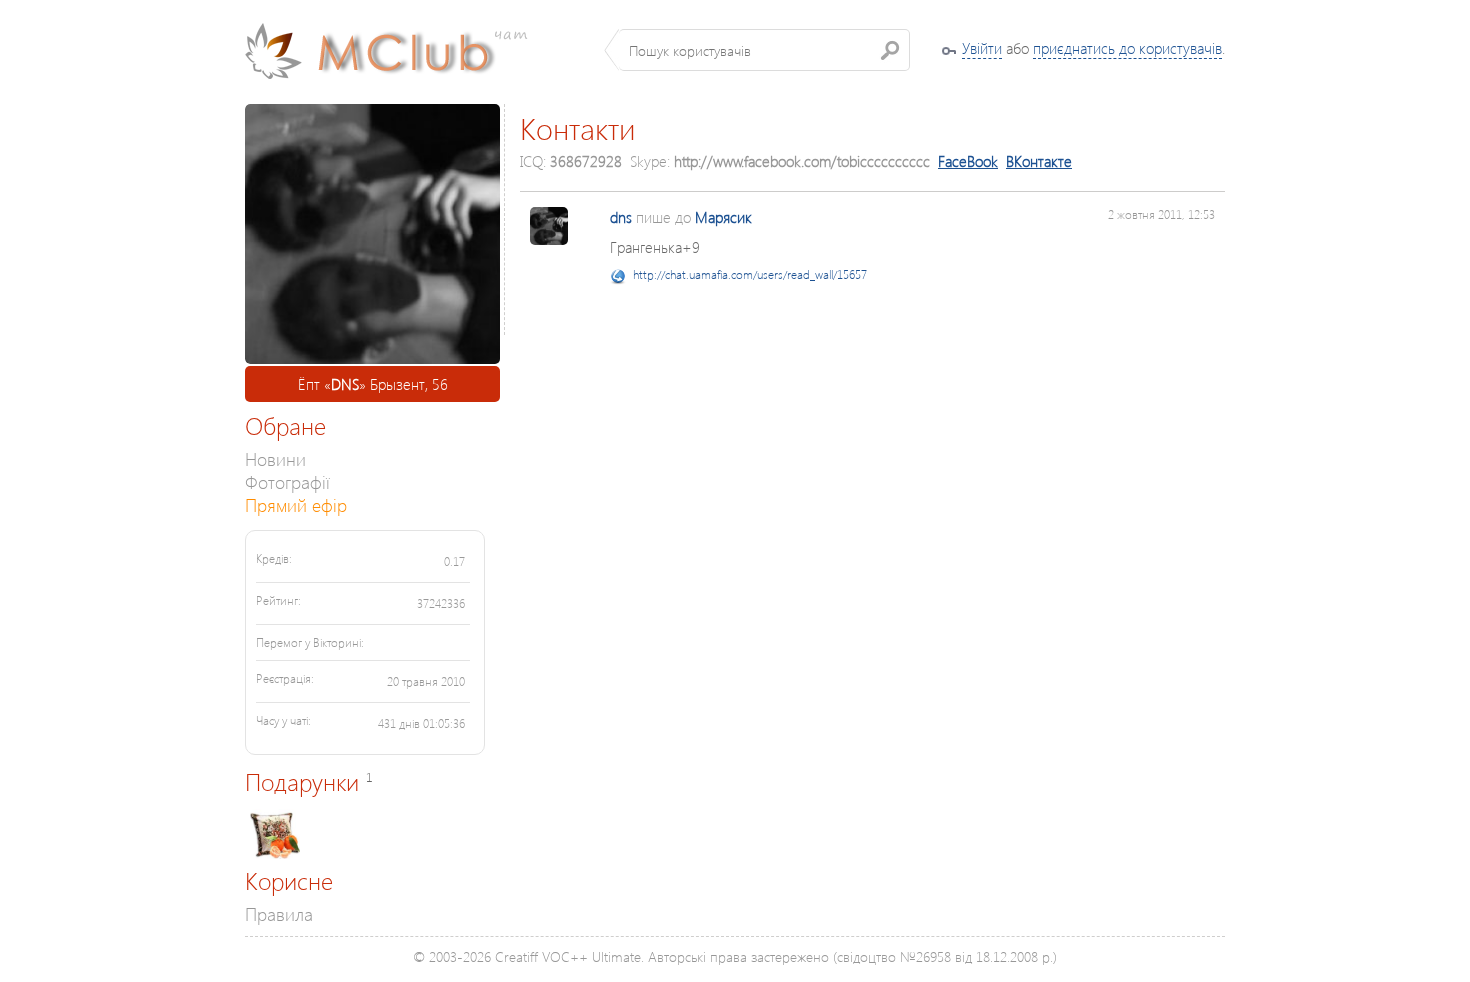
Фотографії (287, 481)
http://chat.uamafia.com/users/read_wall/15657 (750, 274)
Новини (275, 458)
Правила (279, 913)
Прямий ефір (296, 504)
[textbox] (764, 50)
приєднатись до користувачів (1127, 48)
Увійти (982, 48)
